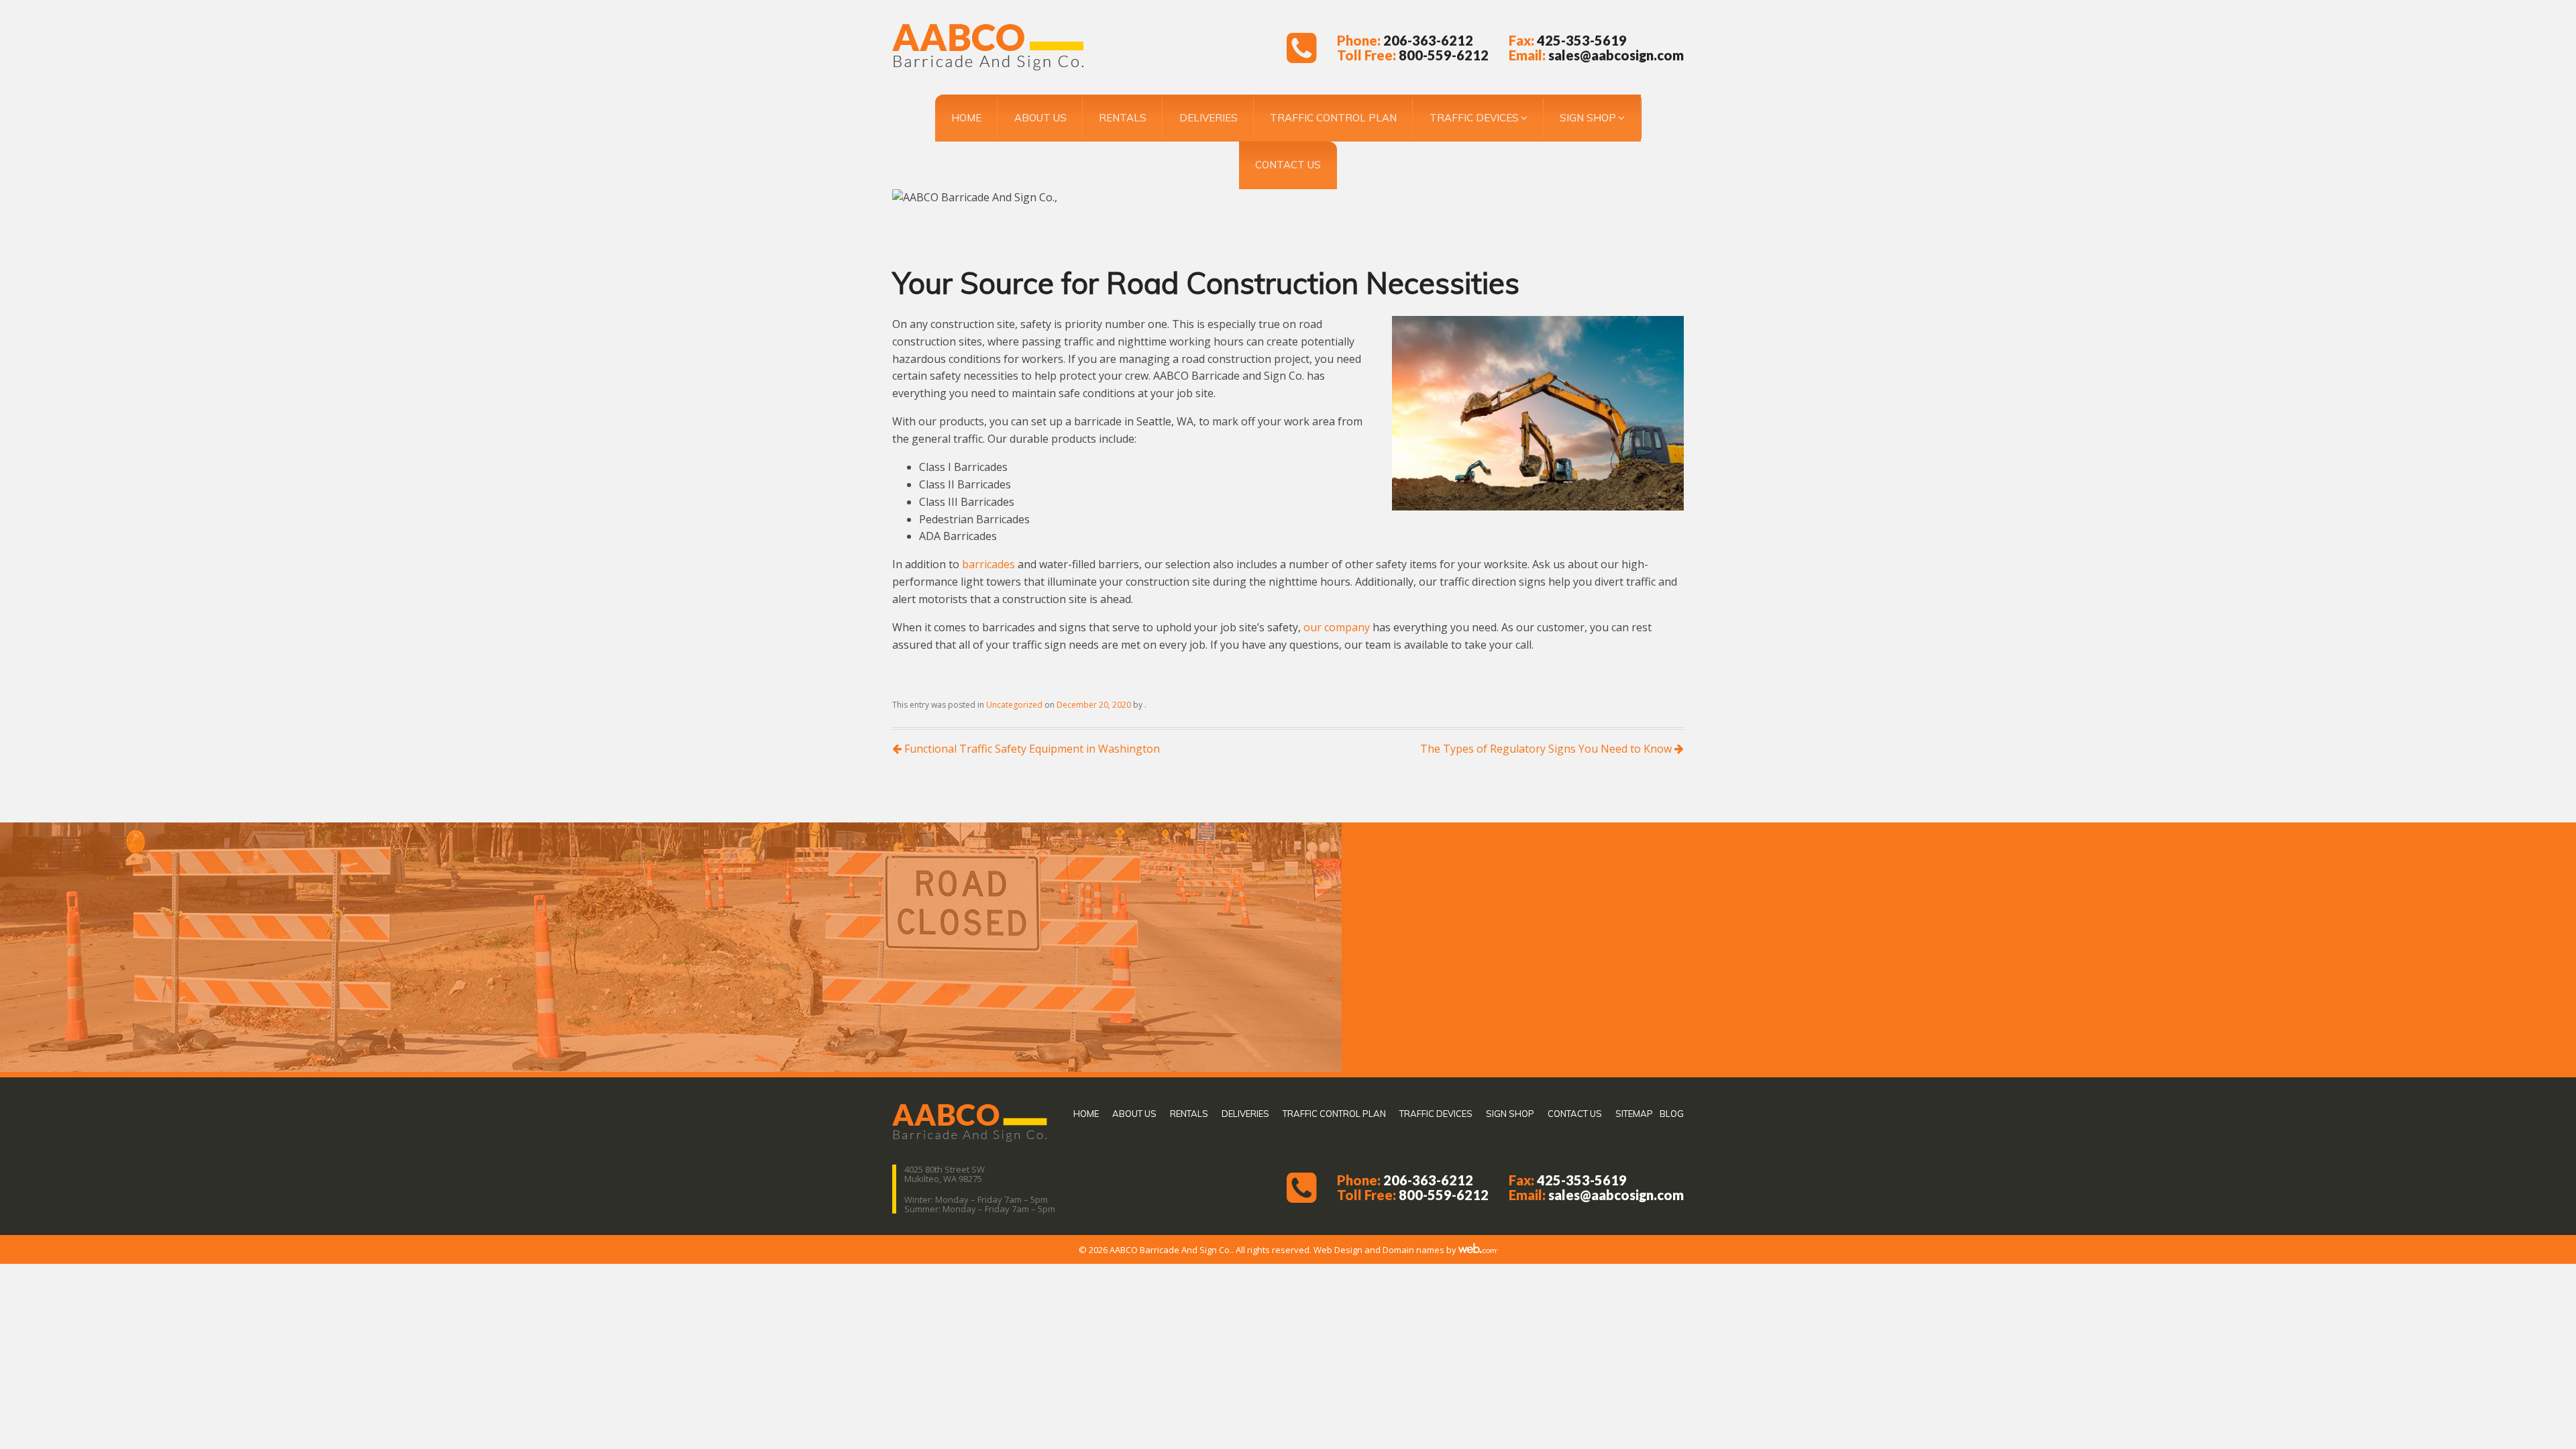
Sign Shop (1588, 118)
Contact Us (1288, 165)
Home (966, 118)
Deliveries (1209, 118)
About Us (1040, 118)
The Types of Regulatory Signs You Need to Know (1547, 749)
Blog (1672, 1114)
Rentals (1123, 118)
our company (1337, 627)
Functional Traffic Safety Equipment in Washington (1031, 749)
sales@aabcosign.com (1616, 55)
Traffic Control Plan (1333, 118)
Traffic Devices (1474, 118)
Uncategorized (1014, 705)
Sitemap (1634, 1114)
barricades (988, 564)
